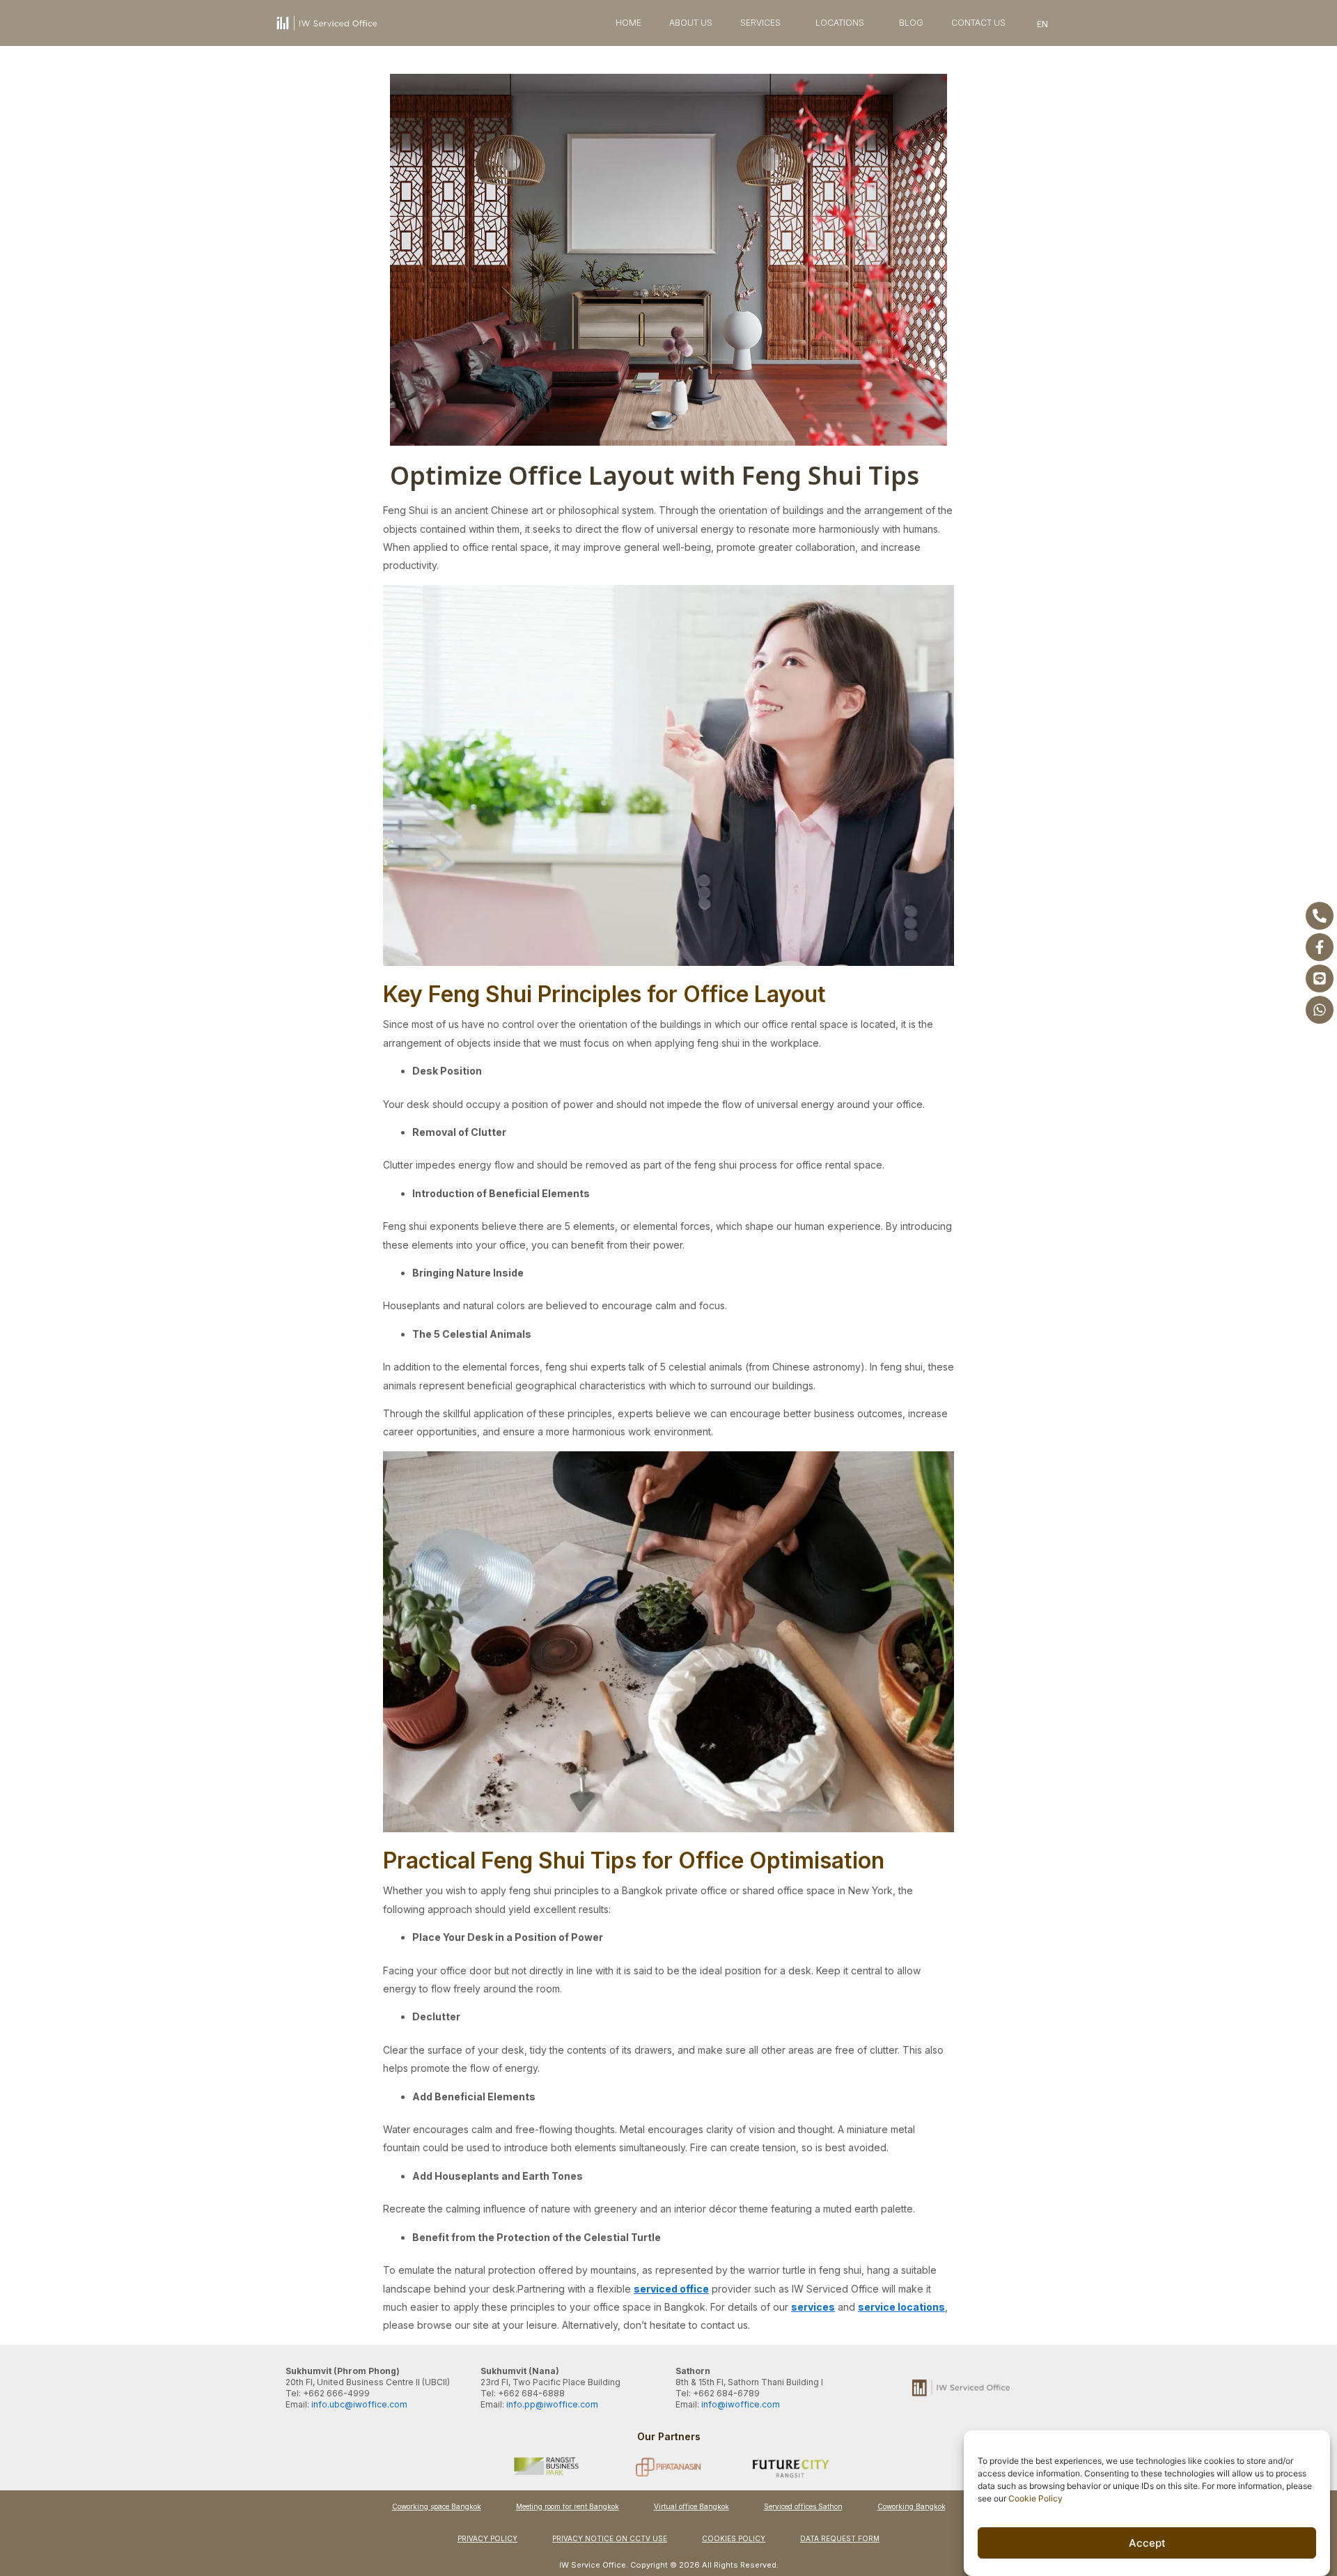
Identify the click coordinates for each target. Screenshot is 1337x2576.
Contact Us (978, 23)
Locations (840, 23)
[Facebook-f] (1320, 947)
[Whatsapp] (1320, 1010)
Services (760, 23)
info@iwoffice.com (741, 2404)
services (813, 2307)
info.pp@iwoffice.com (552, 2404)
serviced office (671, 2289)
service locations (901, 2307)
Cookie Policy (1035, 2498)
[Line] (1320, 978)
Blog (911, 23)
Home (628, 23)
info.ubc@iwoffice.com (359, 2404)
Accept (1147, 2543)
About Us (691, 23)
